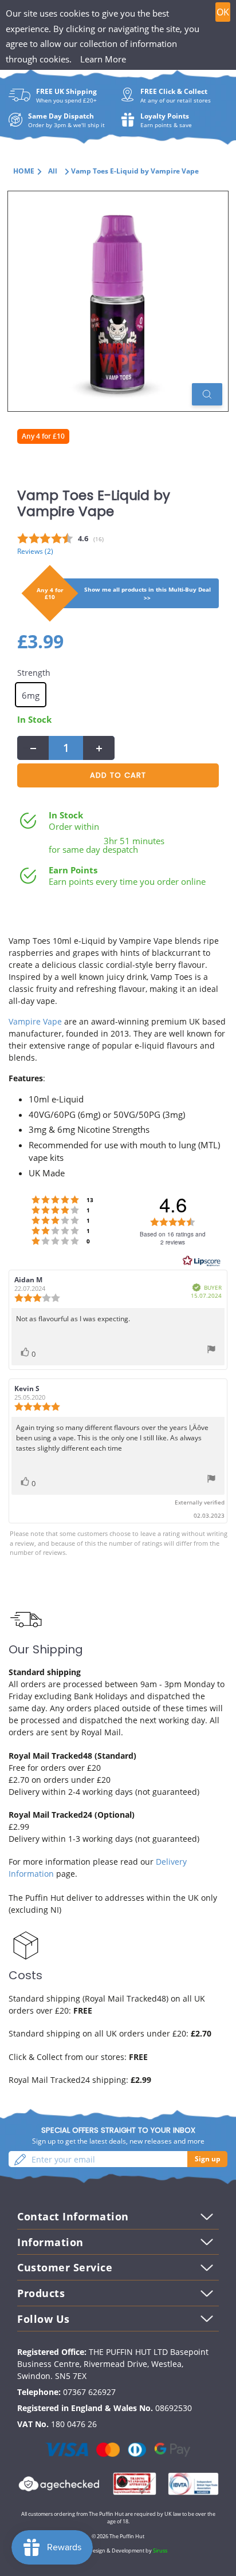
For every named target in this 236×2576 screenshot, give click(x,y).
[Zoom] (207, 394)
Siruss (160, 2551)
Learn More (103, 59)
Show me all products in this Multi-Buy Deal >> (147, 594)
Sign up (208, 2159)
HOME (24, 171)
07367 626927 (89, 2392)
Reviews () (35, 551)
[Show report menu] (211, 1351)
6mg (31, 695)
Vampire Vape (35, 1021)
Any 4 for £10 (43, 436)
